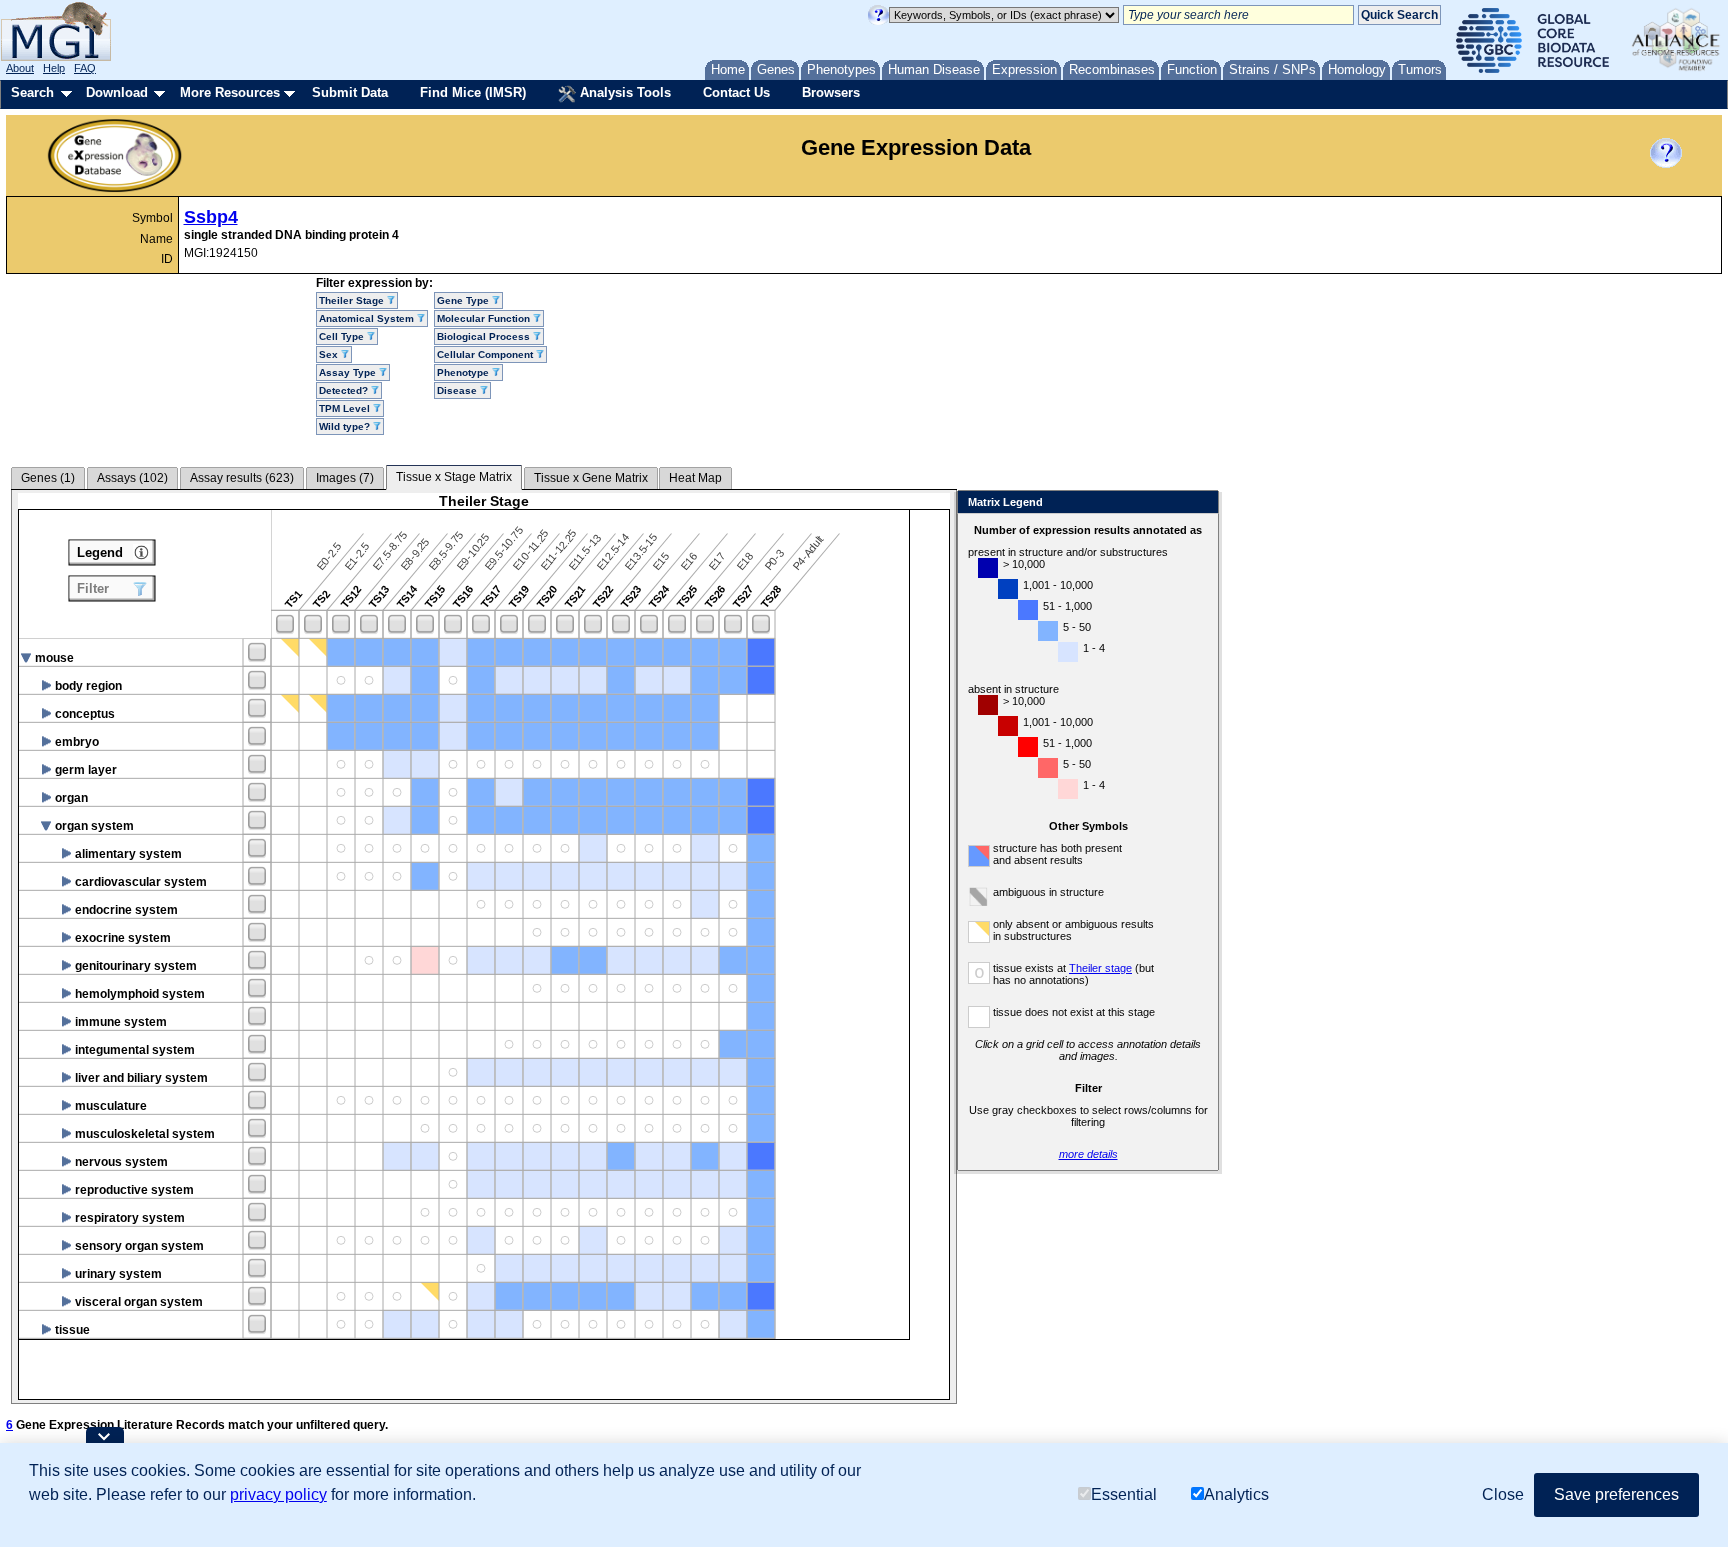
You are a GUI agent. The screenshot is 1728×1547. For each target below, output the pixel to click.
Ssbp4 (211, 217)
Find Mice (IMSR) (473, 92)
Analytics (1236, 1494)
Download (117, 92)
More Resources (230, 92)
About (20, 68)
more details (1088, 1154)
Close (1199, 503)
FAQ (85, 68)
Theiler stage (1100, 968)
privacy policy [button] (278, 1494)
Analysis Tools (623, 92)
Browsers (831, 92)
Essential (1124, 1494)
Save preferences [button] (1616, 1494)
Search (32, 92)
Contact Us (736, 92)
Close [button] (1503, 1494)
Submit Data (350, 92)
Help (54, 68)
